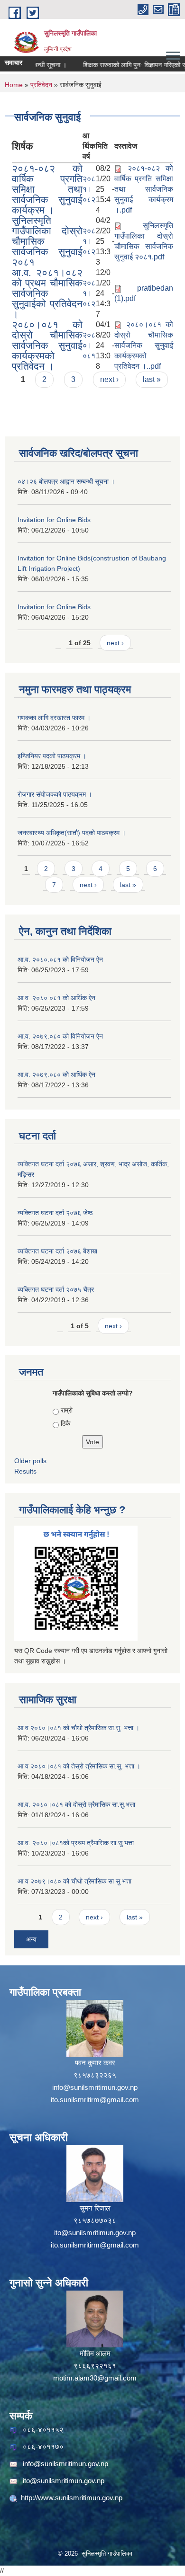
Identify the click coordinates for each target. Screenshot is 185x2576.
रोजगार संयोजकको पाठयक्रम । (55, 794)
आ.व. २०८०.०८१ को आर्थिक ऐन (56, 998)
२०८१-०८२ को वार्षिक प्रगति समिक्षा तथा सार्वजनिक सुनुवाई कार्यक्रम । (47, 189)
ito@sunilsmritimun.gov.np (95, 2233)
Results (25, 1471)
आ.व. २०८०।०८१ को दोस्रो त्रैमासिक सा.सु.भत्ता (76, 1804)
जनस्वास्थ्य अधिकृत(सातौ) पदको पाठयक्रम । (72, 833)
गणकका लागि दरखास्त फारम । (54, 718)
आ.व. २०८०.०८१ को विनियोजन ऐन (60, 959)
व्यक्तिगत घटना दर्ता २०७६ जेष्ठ (55, 1213)
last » (152, 379)
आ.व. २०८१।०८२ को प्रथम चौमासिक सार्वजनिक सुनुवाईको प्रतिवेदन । (47, 293)
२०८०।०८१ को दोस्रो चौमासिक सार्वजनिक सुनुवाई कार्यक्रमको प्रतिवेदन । (47, 345)
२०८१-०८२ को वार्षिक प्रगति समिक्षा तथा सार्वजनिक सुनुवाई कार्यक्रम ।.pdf (144, 189)
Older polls (30, 1461)
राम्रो (67, 1410)
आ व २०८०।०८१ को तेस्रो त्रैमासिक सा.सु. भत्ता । (79, 1766)
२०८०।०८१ (89, 345)
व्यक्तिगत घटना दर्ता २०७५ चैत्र (56, 1289)
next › (109, 379)
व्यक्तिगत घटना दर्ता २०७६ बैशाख (57, 1251)
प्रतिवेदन (41, 85)
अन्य (31, 1939)
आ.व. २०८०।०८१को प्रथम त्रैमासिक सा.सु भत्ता (76, 1843)
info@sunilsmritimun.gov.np (95, 2087)
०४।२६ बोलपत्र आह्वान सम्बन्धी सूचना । (66, 481)
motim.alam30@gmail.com (95, 2378)
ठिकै (65, 1423)
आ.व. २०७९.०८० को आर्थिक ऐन (56, 1075)
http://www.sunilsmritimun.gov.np (72, 2498)
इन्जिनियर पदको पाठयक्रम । (52, 756)
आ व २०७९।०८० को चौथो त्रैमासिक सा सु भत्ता (74, 1881)
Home (14, 85)
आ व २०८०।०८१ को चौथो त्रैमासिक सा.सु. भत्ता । (79, 1728)
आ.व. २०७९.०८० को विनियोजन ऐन (60, 1036)
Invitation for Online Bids (54, 520)
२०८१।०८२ (89, 189)
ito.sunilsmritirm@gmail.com (95, 2100)
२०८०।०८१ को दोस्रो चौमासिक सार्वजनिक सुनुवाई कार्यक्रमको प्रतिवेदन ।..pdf (144, 345)
